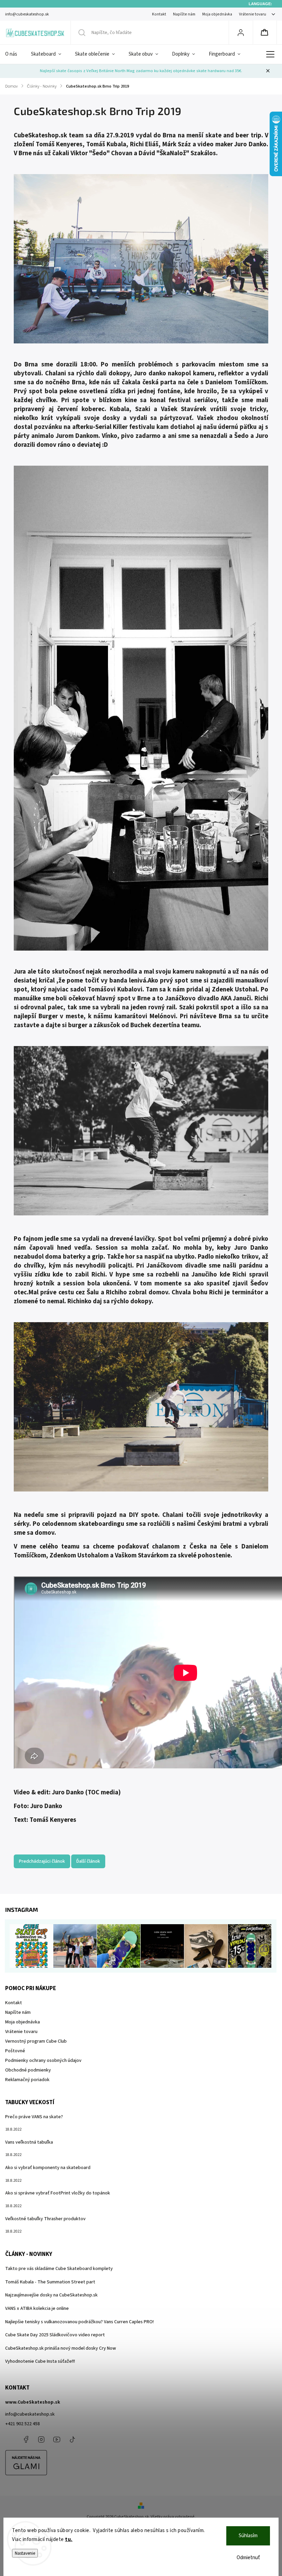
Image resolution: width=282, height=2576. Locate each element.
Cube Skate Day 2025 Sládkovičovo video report (55, 2335)
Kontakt (159, 14)
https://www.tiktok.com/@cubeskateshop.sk (72, 2439)
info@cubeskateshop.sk (30, 2414)
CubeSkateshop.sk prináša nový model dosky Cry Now (61, 2348)
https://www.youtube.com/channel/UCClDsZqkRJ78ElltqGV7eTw (57, 2439)
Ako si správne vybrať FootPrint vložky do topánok (58, 2193)
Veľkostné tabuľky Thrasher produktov (45, 2219)
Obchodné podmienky (28, 2070)
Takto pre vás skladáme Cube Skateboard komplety (59, 2269)
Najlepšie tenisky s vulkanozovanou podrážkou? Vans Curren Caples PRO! (79, 2322)
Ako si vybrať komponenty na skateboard (48, 2168)
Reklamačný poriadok (27, 2080)
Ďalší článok (88, 1861)
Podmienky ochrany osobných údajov (43, 2061)
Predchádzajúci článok (42, 1861)
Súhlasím (248, 2536)
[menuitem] (15, 54)
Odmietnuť (248, 2558)
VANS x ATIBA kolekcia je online (37, 2308)
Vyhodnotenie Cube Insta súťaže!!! (40, 2361)
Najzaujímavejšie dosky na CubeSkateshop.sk (51, 2295)
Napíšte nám (184, 14)
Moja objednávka (217, 14)
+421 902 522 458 (23, 2424)
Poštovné (15, 2051)
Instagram (41, 2439)
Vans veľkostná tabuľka (29, 2142)
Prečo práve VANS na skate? (34, 2117)
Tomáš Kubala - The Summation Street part (50, 2282)
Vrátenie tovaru (253, 14)
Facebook (26, 2439)
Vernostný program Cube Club (36, 2041)
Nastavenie (25, 2553)
